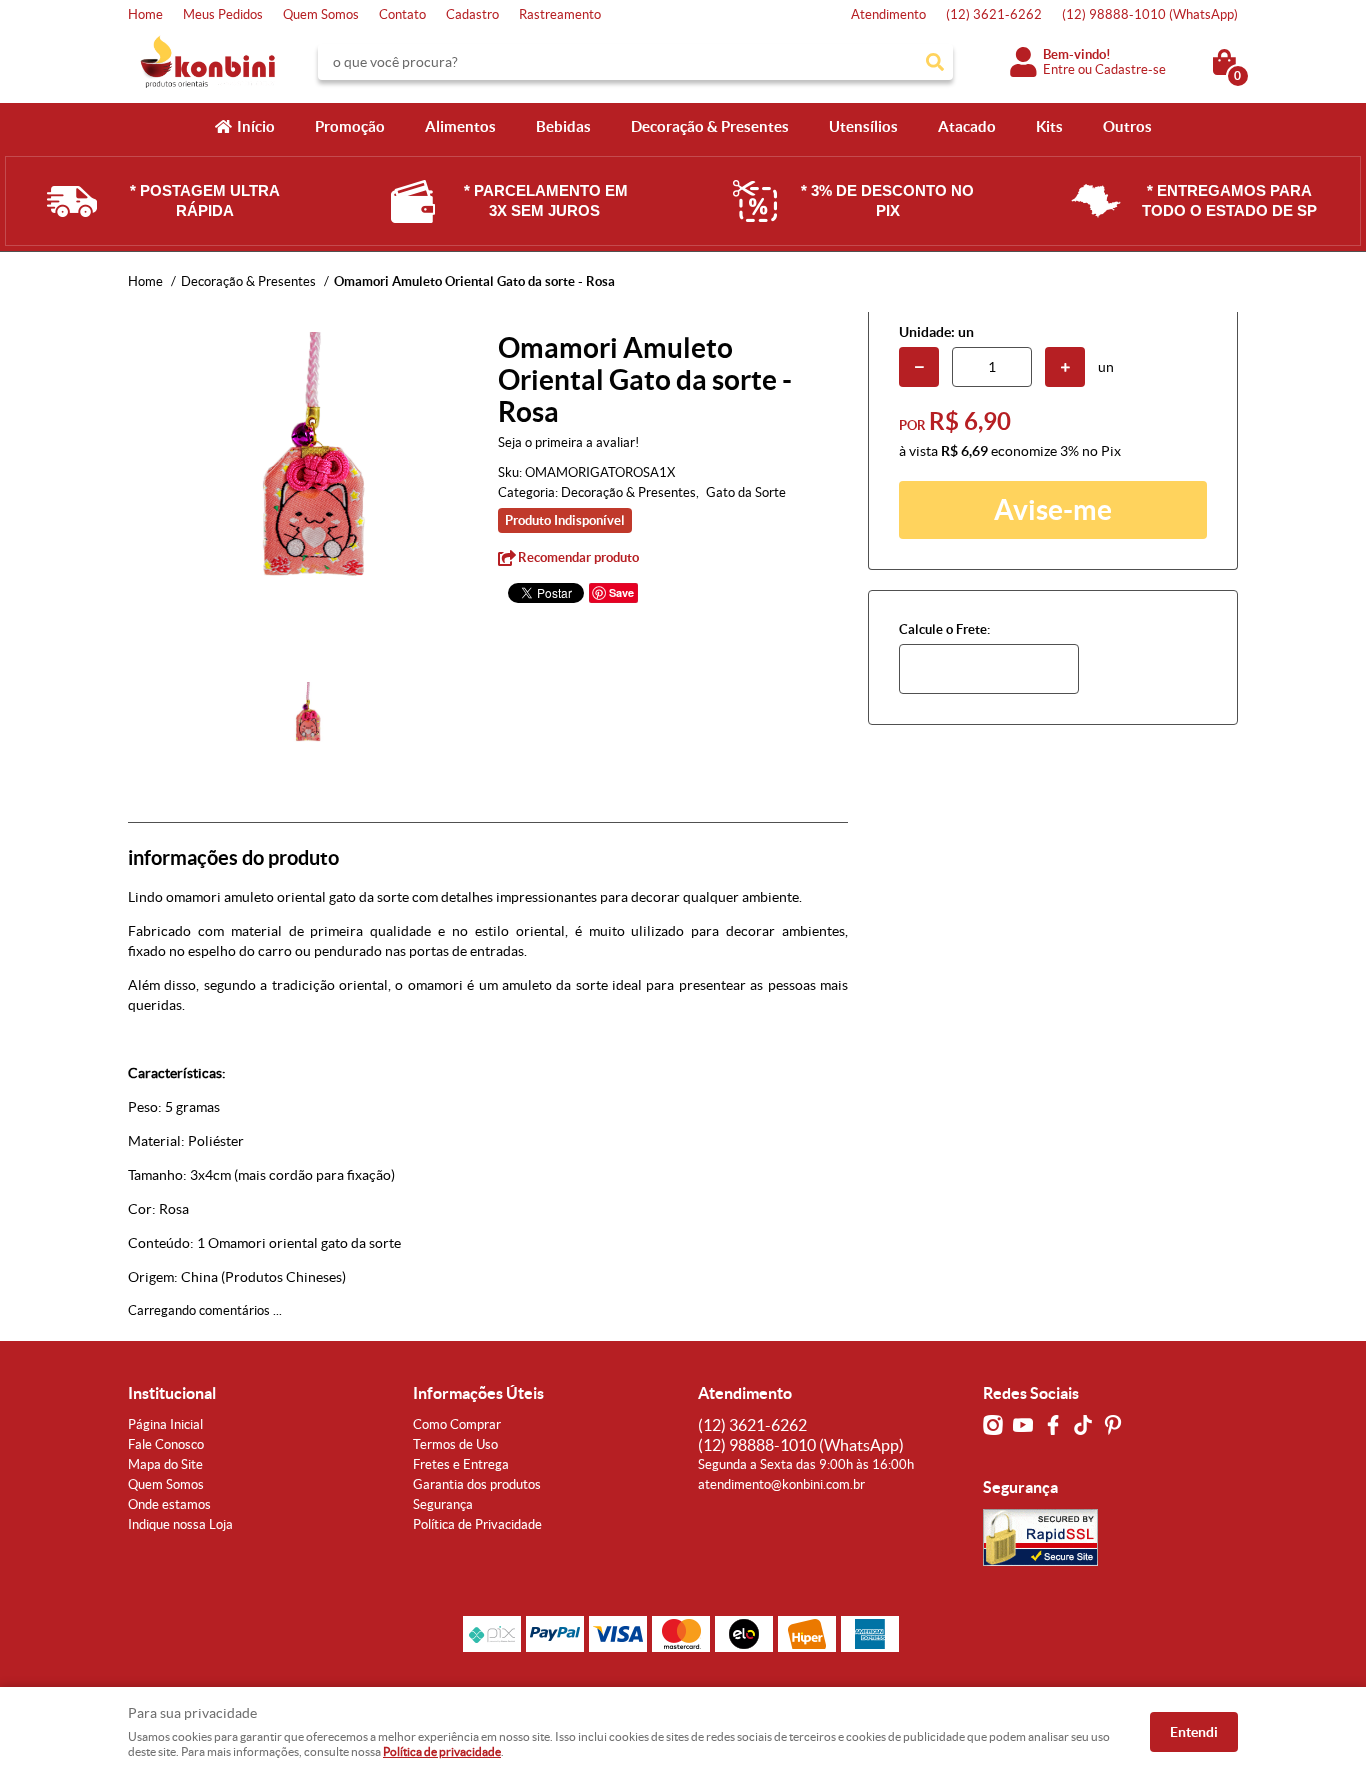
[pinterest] (1113, 1425)
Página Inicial (165, 1424)
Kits (1049, 126)
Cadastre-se (1130, 69)
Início (256, 126)
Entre (1059, 69)
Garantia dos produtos (477, 1484)
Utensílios (863, 126)
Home (145, 14)
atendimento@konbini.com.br (781, 1484)
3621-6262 (994, 14)
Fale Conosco (166, 1444)
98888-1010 (1150, 14)
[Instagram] (993, 1425)
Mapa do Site (165, 1464)
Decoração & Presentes (710, 126)
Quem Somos (321, 14)
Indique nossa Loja (180, 1524)
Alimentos (460, 126)
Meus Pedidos (223, 14)
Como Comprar (457, 1424)
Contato (402, 14)
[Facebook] (1053, 1425)
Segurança (443, 1504)
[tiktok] (1083, 1425)
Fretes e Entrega (461, 1464)
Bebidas (563, 126)
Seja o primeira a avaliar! (568, 442)
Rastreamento (560, 14)
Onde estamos (169, 1504)
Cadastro (472, 14)
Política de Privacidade (477, 1524)
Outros (1127, 126)
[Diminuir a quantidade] (919, 367)
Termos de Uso (455, 1444)
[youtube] (1023, 1425)
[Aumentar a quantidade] (1065, 367)
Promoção (350, 126)
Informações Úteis (478, 1393)
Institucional (172, 1393)
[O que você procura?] (935, 62)
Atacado (967, 126)
